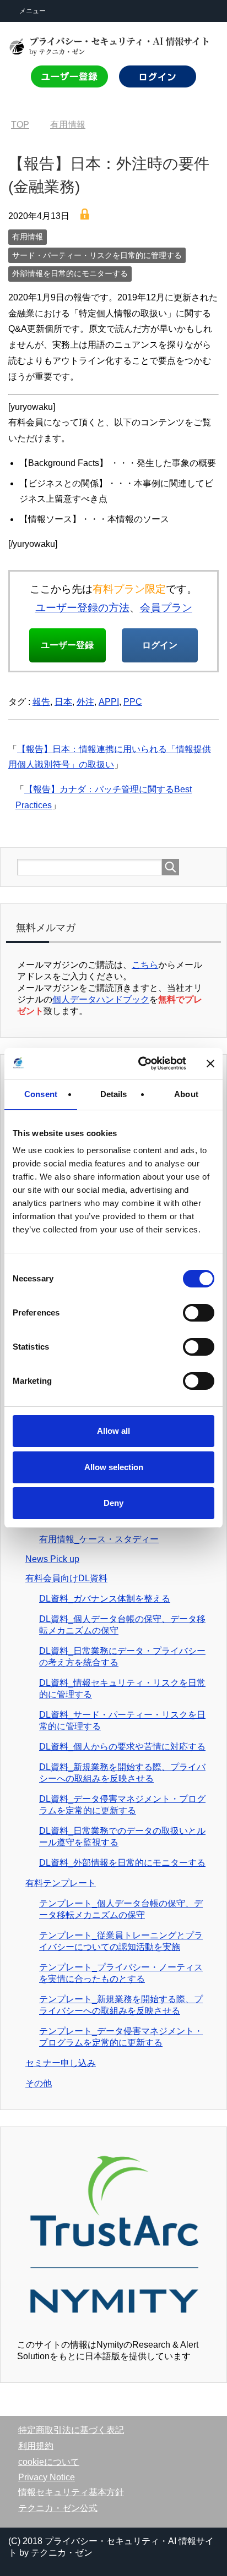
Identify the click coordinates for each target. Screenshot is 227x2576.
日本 (63, 702)
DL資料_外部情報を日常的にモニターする (122, 1863)
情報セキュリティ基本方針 (71, 2492)
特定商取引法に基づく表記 (71, 2430)
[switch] (198, 1313)
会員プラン (166, 608)
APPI (109, 702)
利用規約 (36, 2446)
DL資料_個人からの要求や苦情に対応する (122, 1747)
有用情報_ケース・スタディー (99, 1539)
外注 (85, 702)
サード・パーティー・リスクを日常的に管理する (97, 255)
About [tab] (186, 1094)
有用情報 (28, 237)
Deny (113, 1503)
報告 (41, 702)
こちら (145, 965)
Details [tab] (114, 1094)
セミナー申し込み (61, 2063)
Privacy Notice (47, 2477)
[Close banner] (210, 1064)
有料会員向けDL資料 (66, 1578)
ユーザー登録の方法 (82, 608)
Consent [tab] (41, 1094)
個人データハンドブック (101, 999)
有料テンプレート (61, 1883)
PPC (133, 702)
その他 (39, 2083)
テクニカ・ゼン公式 (58, 2508)
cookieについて (49, 2462)
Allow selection (114, 1467)
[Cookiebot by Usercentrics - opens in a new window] (140, 1064)
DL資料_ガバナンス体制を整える (105, 1599)
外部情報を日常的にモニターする (70, 273)
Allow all (113, 1431)
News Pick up (52, 1559)
